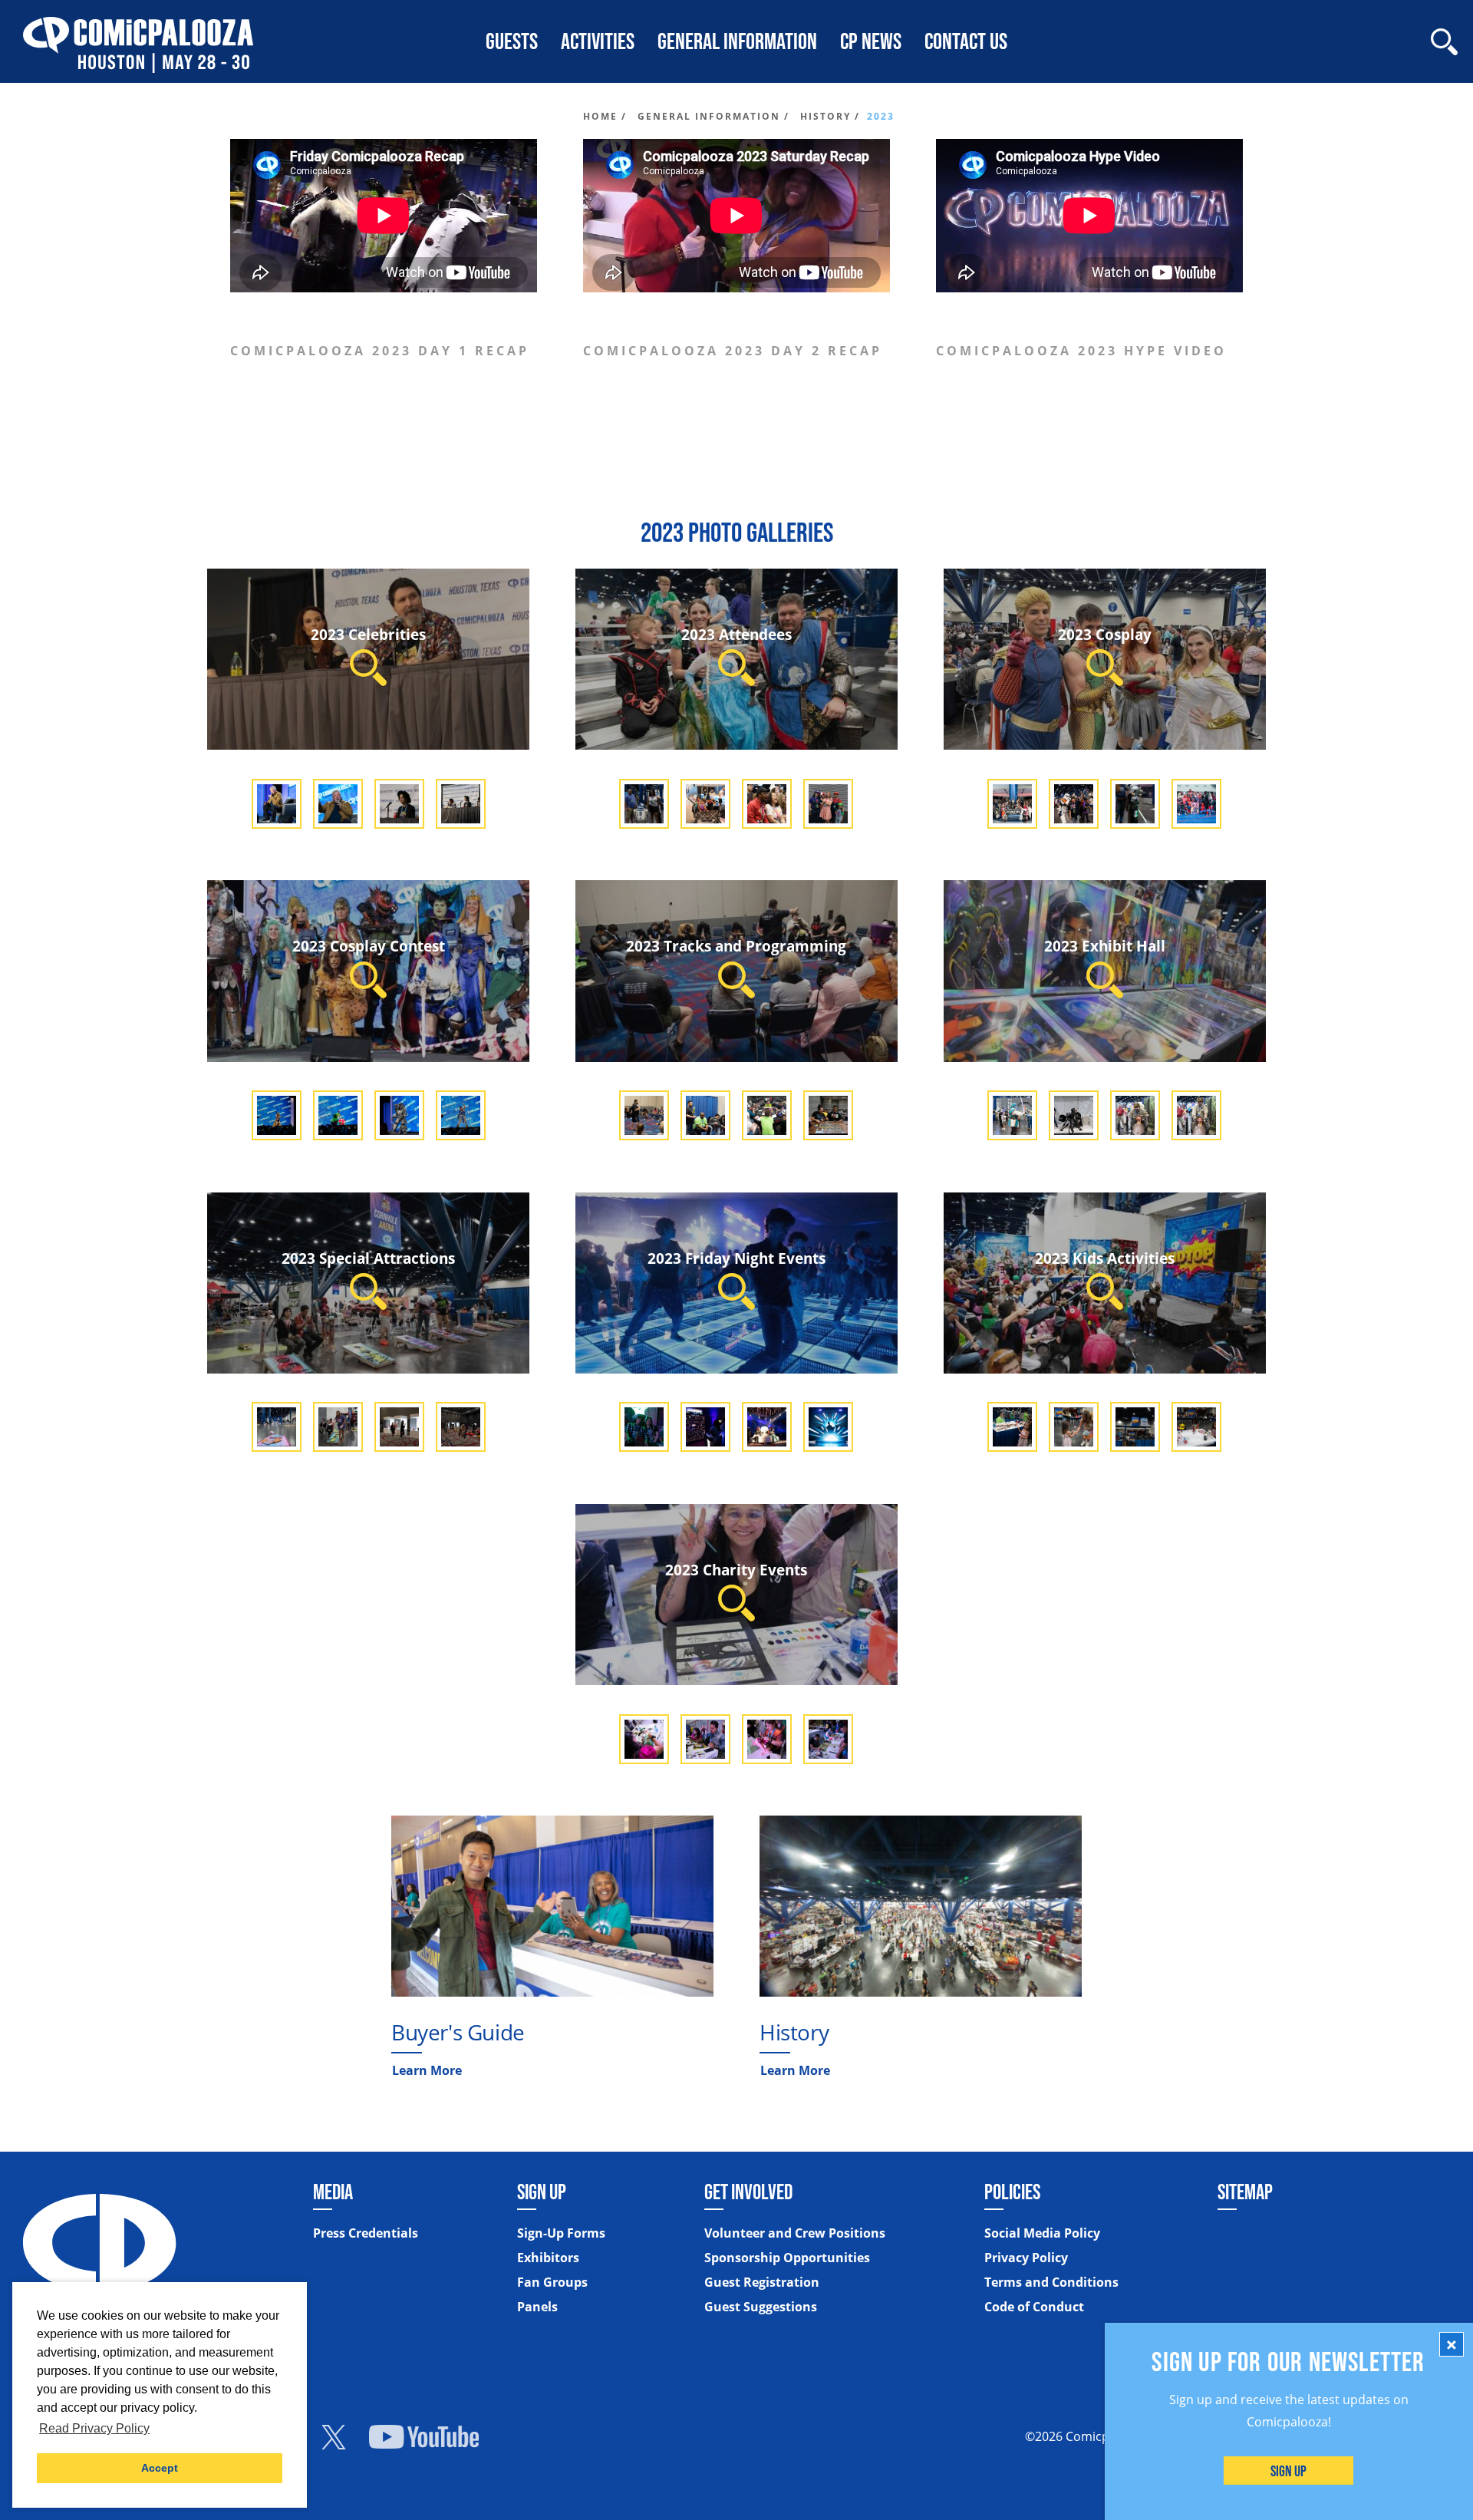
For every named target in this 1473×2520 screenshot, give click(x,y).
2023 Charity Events (736, 1570)
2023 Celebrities (368, 634)
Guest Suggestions (761, 2307)
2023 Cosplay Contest (369, 946)
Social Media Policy (1042, 2233)
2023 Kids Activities (1105, 1258)
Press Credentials (366, 2233)
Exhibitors (548, 2258)
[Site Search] (1444, 42)
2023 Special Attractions (368, 1258)
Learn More (427, 2070)
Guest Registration (762, 2282)
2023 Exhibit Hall (1105, 946)
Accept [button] (160, 2468)
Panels (537, 2307)
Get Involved (748, 2192)
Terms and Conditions (1051, 2282)
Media (333, 2192)
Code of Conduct (1034, 2307)
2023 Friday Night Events (736, 1258)
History (794, 2032)
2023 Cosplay (1105, 634)
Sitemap (1245, 2192)
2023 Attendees (736, 634)
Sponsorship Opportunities (787, 2258)
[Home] (138, 41)
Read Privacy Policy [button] (94, 2428)
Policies (1012, 2192)
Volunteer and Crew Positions (795, 2233)
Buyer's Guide (458, 2032)
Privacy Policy (1026, 2258)
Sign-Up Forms (561, 2233)
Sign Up (1289, 2471)
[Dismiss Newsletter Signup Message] (1452, 2344)
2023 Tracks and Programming (736, 946)
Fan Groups (552, 2282)
